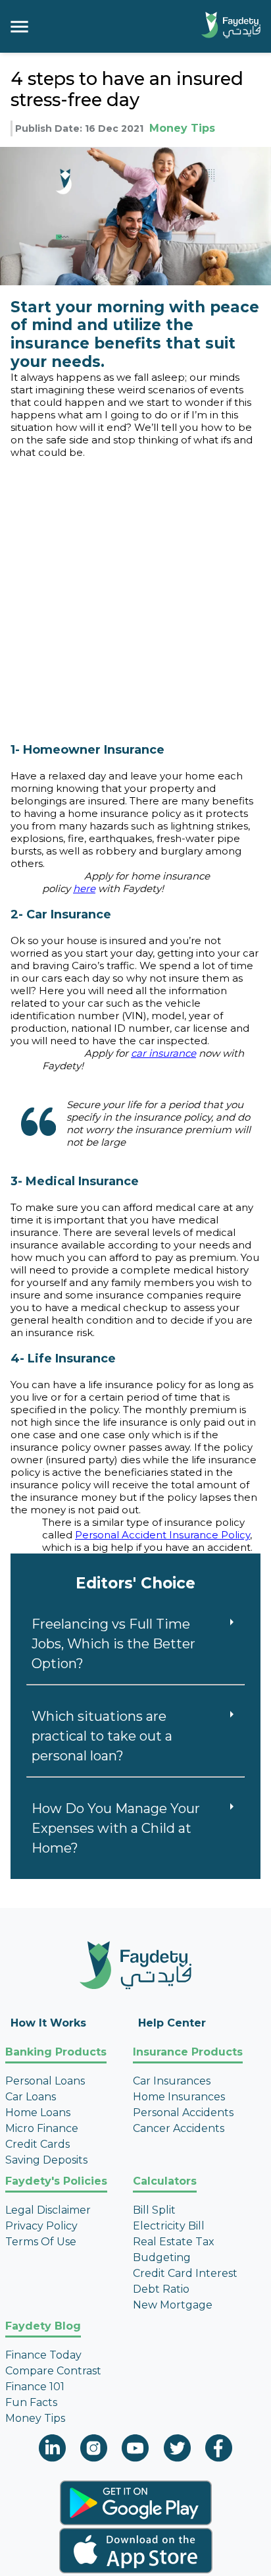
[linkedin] (52, 2450)
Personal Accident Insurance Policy (162, 1535)
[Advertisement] (135, 594)
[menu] (19, 27)
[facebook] (219, 2450)
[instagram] (94, 2450)
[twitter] (177, 2450)
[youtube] (135, 2450)
